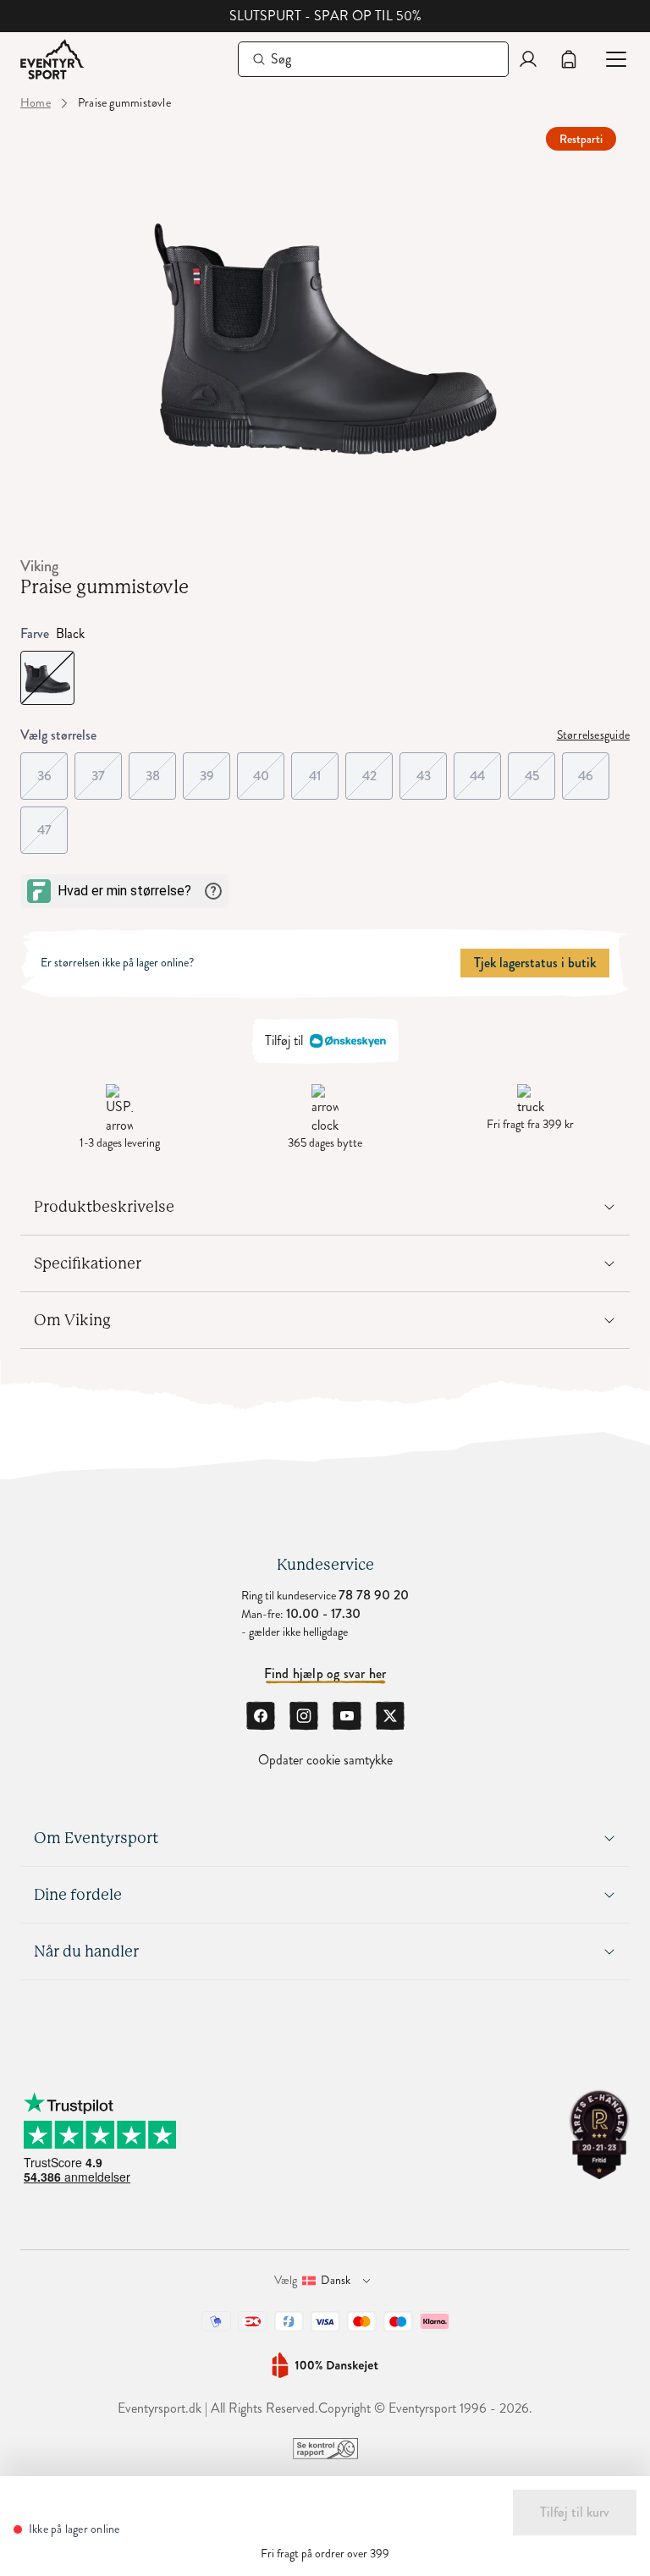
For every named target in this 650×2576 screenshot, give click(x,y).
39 (215, 769)
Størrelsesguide (593, 735)
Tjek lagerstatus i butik (535, 963)
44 (485, 769)
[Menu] (609, 59)
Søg (281, 59)
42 (377, 769)
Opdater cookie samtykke (325, 1760)
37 (107, 769)
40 (269, 769)
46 (594, 769)
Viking (39, 566)
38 (161, 769)
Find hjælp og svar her (325, 1674)
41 (324, 769)
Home (36, 103)
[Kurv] (569, 59)
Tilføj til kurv (575, 2512)
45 (540, 769)
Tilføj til (284, 1040)
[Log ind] (528, 59)
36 (52, 769)
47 (52, 823)
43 (432, 769)
